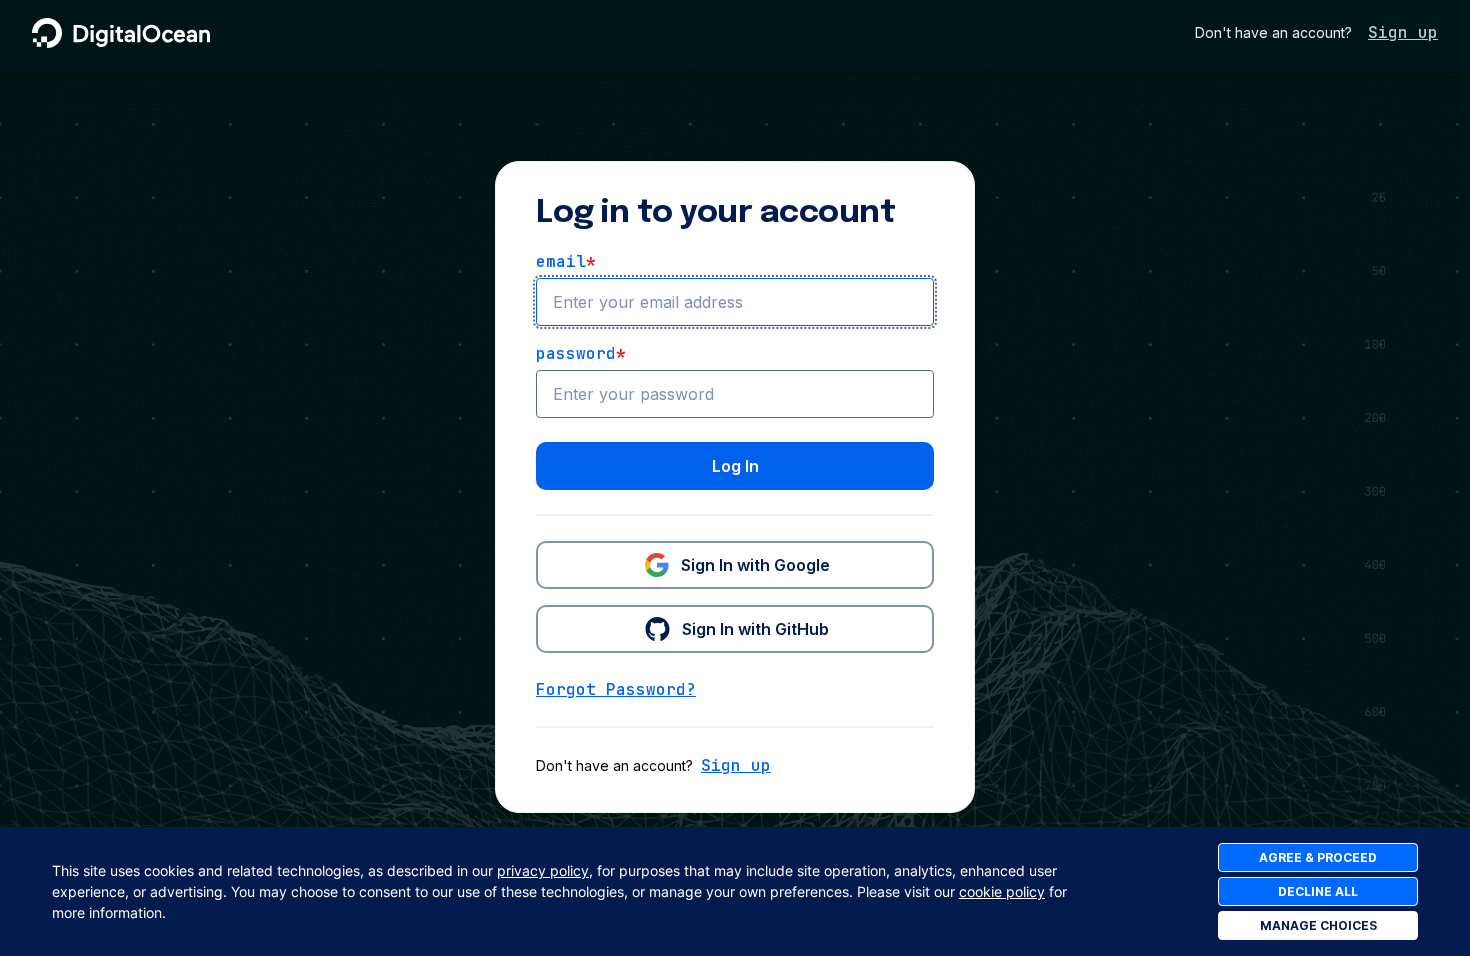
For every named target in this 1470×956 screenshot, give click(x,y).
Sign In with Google (755, 565)
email (566, 261)
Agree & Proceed (1318, 857)
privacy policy (543, 870)
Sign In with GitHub (755, 629)
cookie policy (1002, 891)
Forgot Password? (616, 689)
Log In (735, 466)
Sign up (1403, 32)
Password (581, 353)
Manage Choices (1318, 925)
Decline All (1318, 891)
